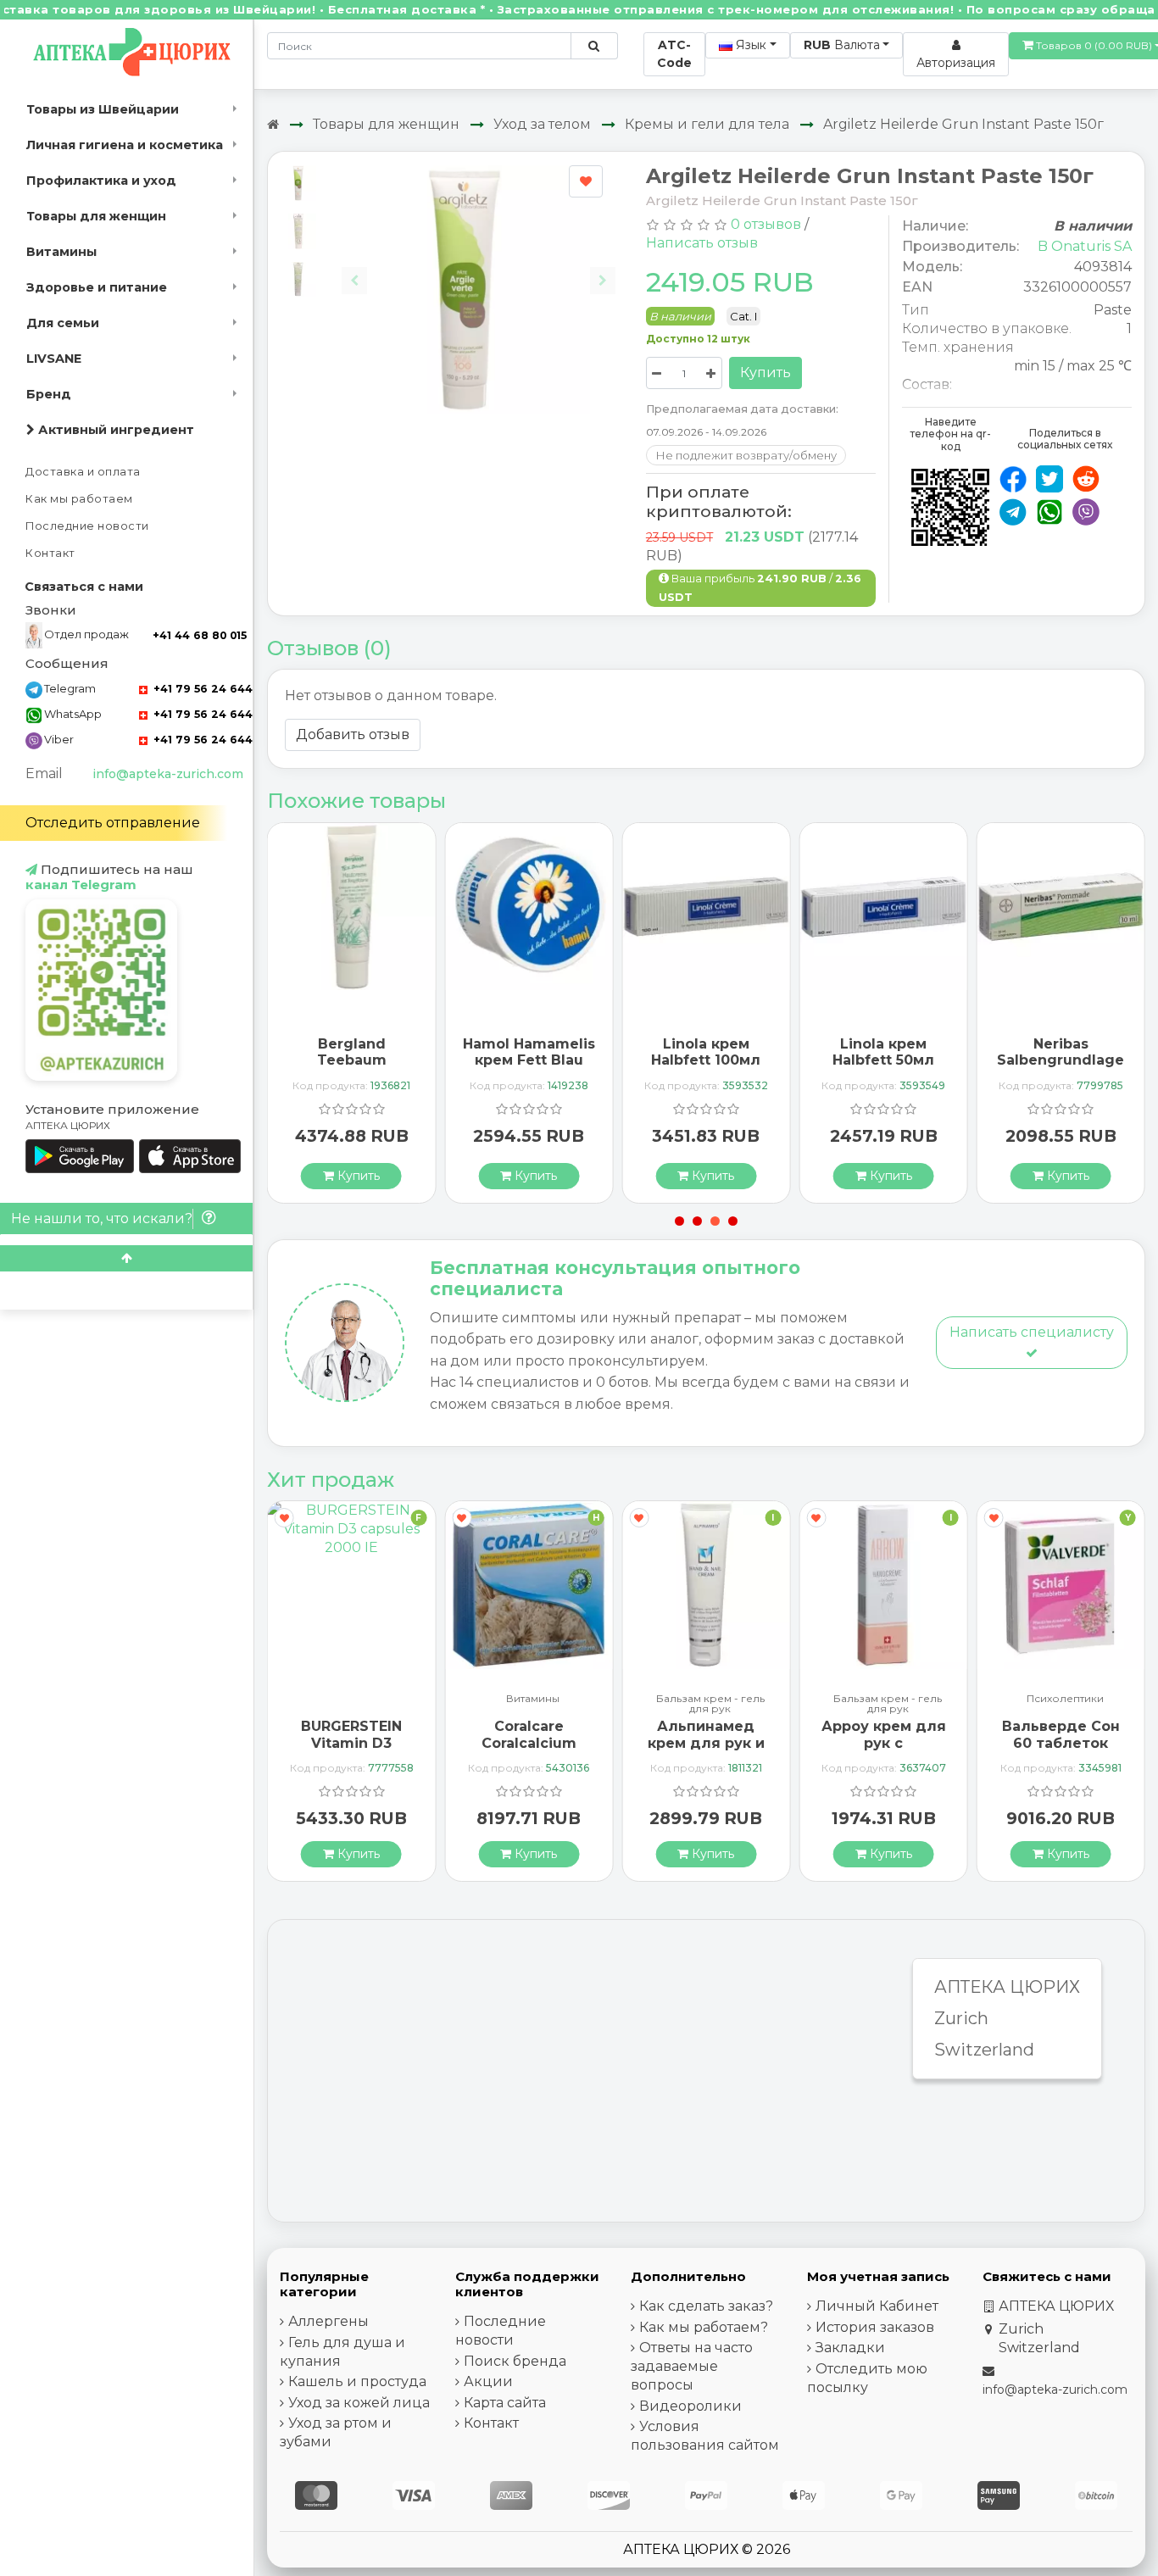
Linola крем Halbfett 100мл (706, 1052)
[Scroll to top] (126, 1258)
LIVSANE (54, 359)
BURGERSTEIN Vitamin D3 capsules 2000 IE (352, 1742)
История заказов (875, 2327)
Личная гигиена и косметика (125, 145)
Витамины (61, 252)
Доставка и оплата (83, 472)
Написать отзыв (702, 243)
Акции (488, 2381)
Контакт (50, 553)
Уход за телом (542, 124)
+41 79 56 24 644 (201, 689)
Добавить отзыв (353, 734)
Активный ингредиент (114, 430)
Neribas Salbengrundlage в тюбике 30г (1061, 1060)
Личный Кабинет (877, 2306)
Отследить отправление (113, 823)
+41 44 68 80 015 (200, 635)
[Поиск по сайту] (594, 46)
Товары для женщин (96, 216)
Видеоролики (690, 2406)
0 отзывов (766, 224)
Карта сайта (505, 2403)
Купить (766, 373)
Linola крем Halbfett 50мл (883, 1052)
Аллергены (328, 2321)
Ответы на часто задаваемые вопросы (692, 2366)
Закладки (850, 2348)
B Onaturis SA (1085, 246)
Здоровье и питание (97, 287)
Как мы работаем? (704, 2327)
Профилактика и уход (101, 181)
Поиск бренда (515, 2361)
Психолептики (1065, 1699)
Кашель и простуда (357, 2381)
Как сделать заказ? (706, 2306)
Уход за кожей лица (359, 2403)
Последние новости (87, 526)
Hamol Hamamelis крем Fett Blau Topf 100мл (529, 1060)
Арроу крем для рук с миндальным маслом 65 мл (884, 1751)
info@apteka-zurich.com (168, 774)
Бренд (49, 394)
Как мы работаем (79, 499)
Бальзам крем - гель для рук (710, 1704)
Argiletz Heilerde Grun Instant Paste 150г (963, 124)
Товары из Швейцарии (103, 109)
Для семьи (63, 323)
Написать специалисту (1032, 1332)
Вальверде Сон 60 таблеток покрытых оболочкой (1061, 1751)
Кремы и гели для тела (707, 124)
